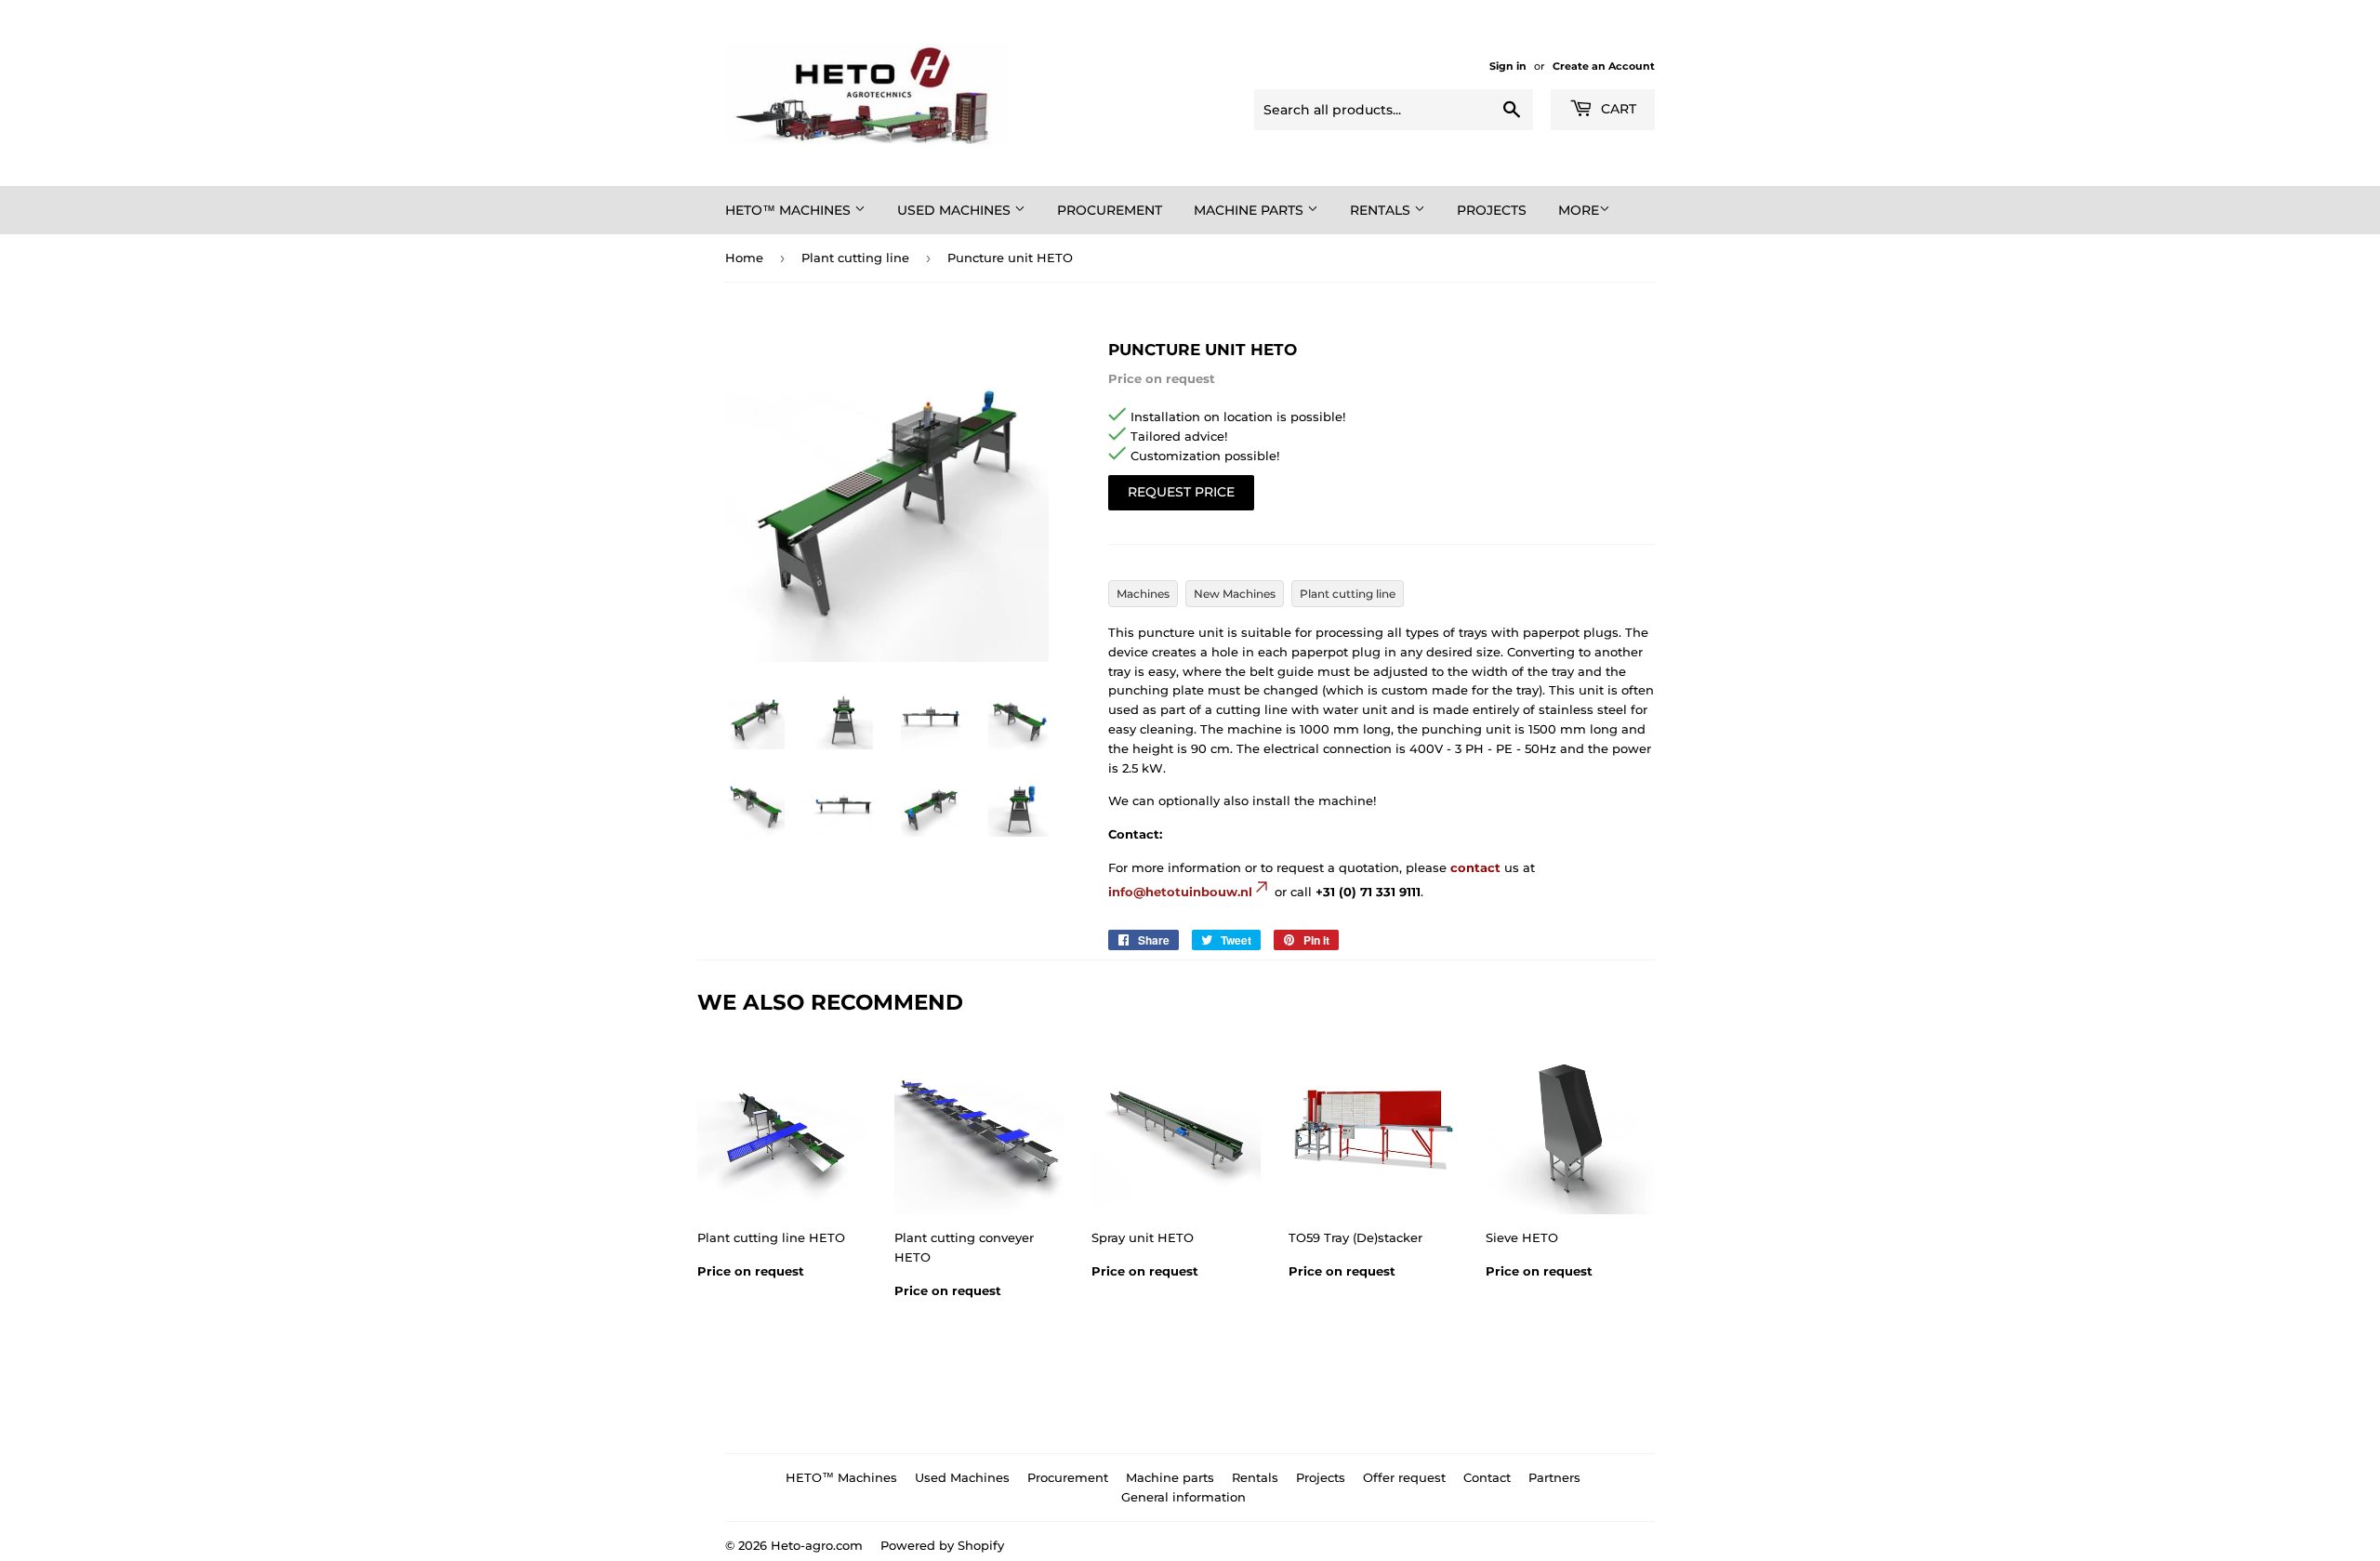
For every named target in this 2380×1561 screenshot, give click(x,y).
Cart (1617, 109)
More (1579, 210)
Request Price (1181, 492)
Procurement (1110, 210)
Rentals (1382, 210)
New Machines (1235, 594)
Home (744, 258)
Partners (1554, 1477)
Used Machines (956, 210)
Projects (1492, 210)
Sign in (1508, 66)
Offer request (1404, 1477)
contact (1475, 867)
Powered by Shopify (942, 1545)
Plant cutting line (855, 258)
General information (1183, 1497)
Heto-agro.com (817, 1545)
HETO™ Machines (790, 210)
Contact (1487, 1477)
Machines (1143, 594)
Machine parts (1250, 210)
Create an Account (1604, 66)
